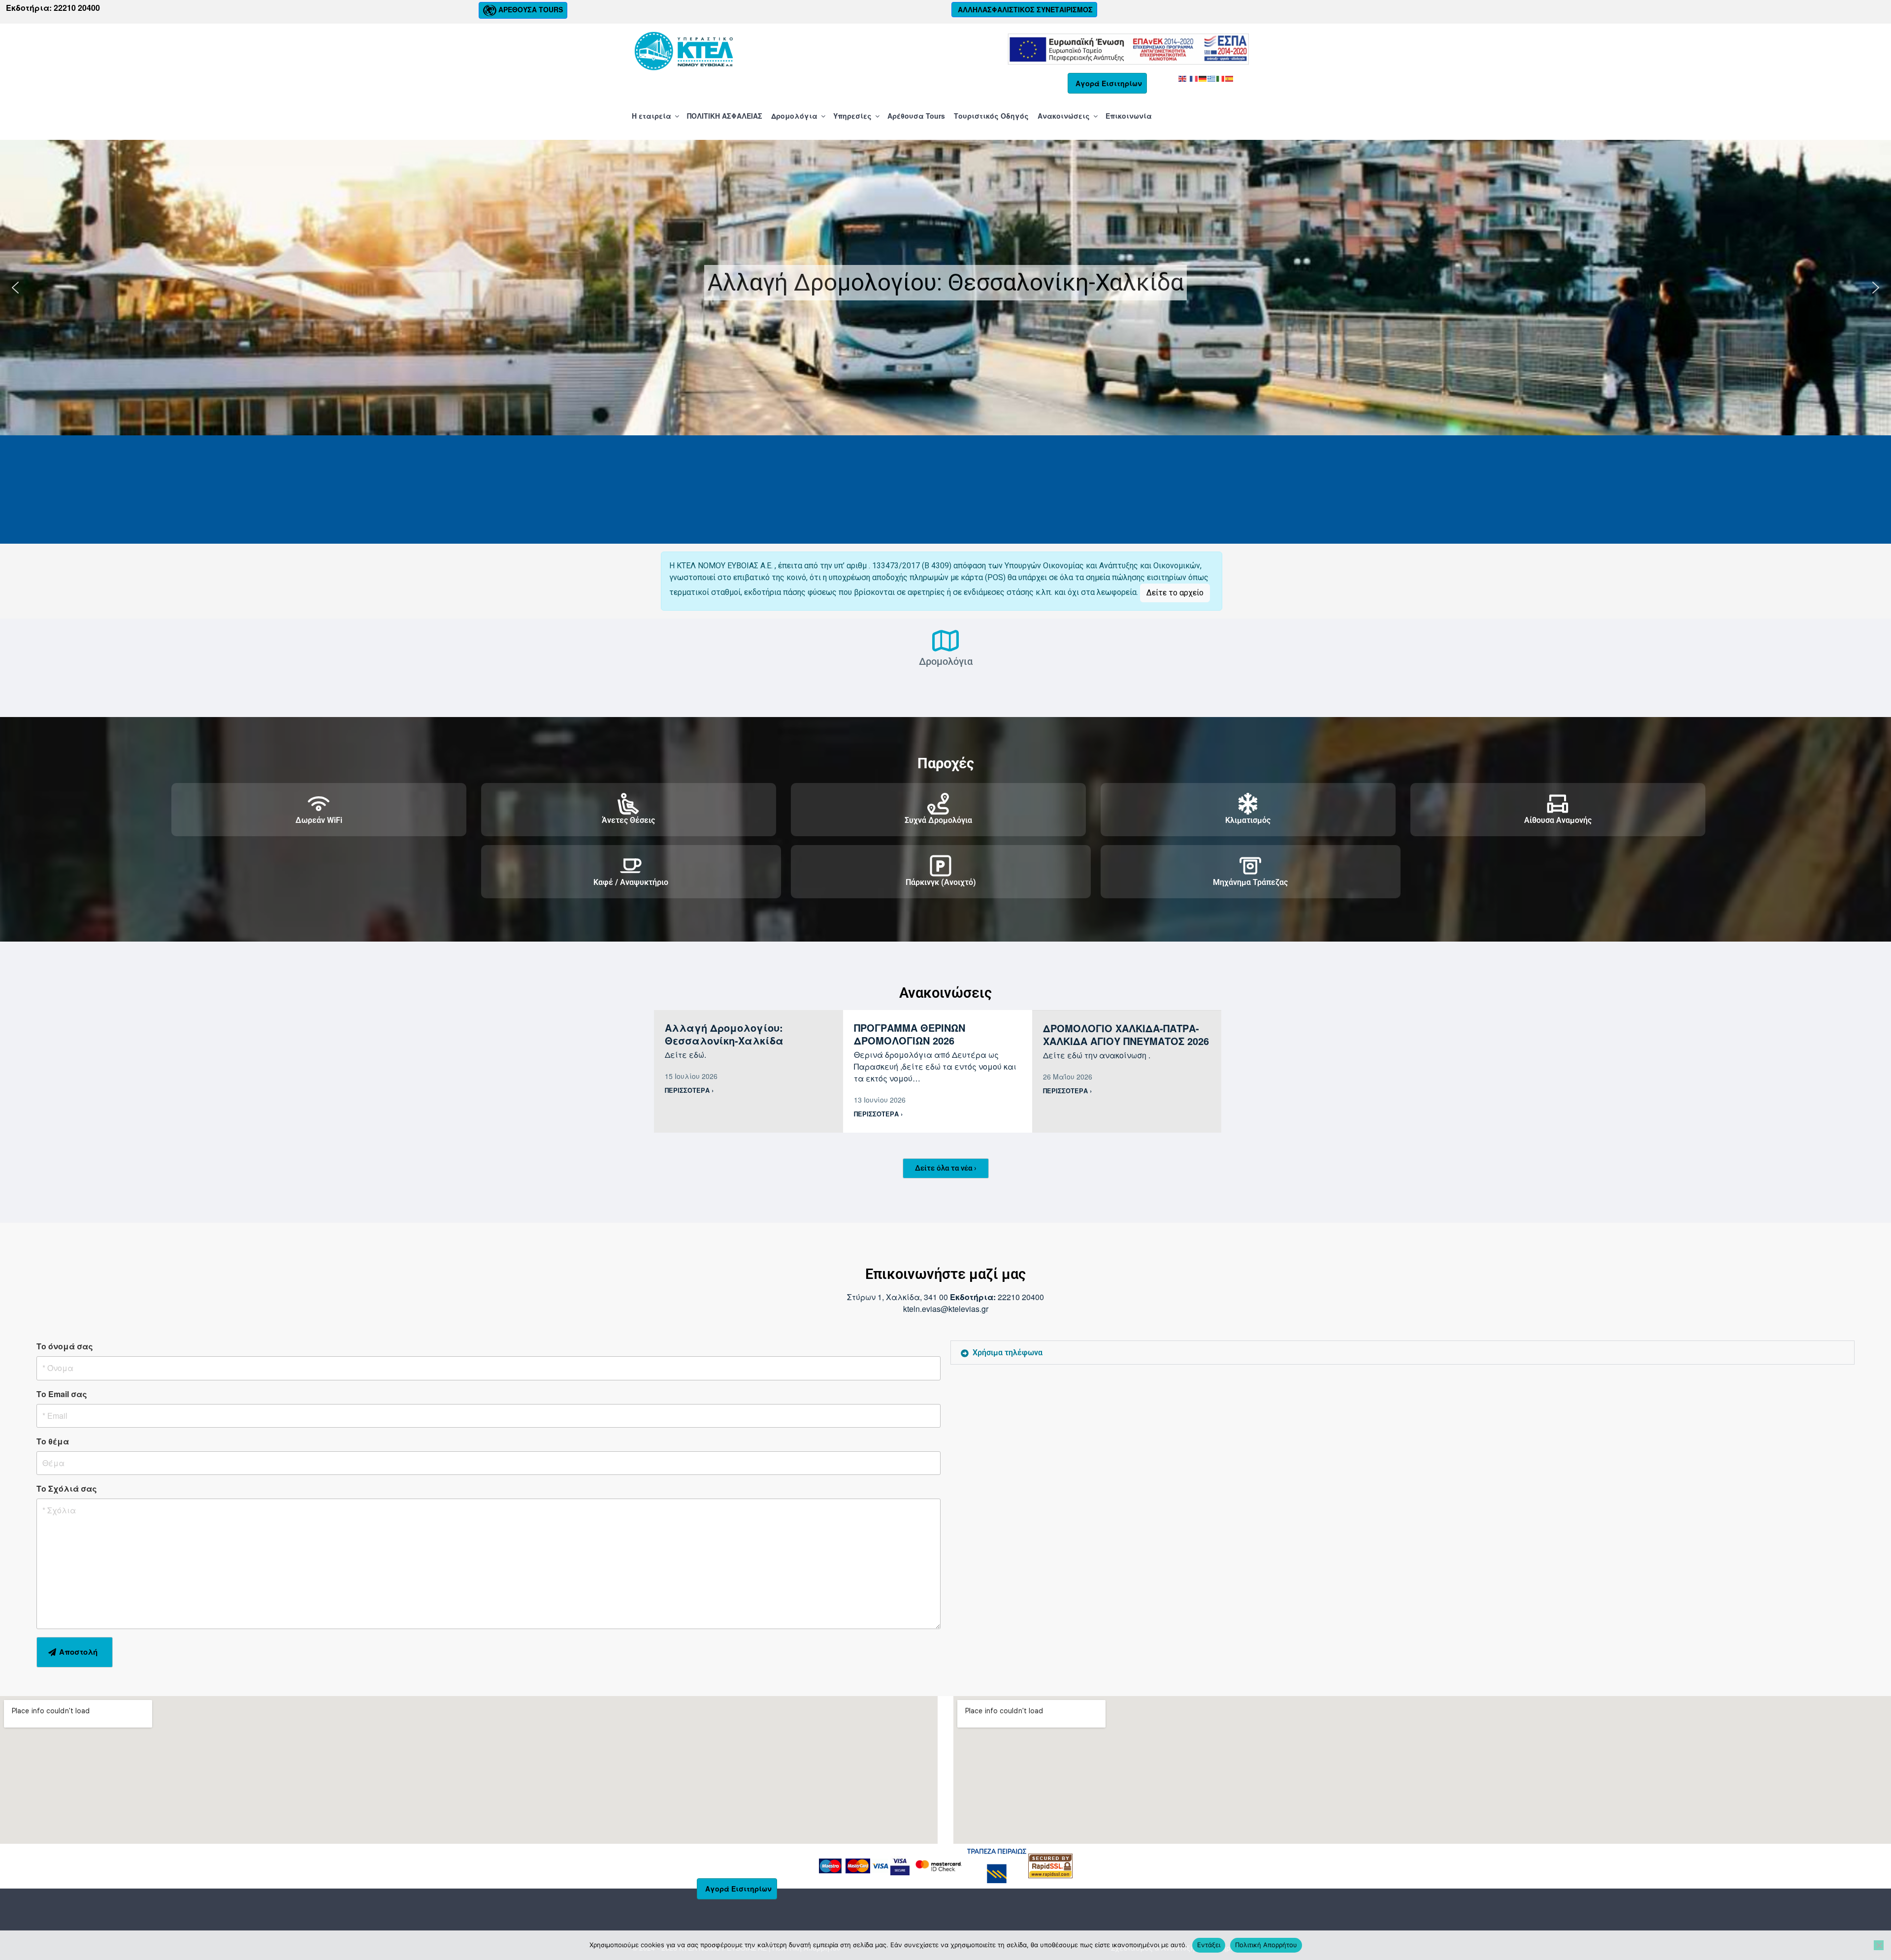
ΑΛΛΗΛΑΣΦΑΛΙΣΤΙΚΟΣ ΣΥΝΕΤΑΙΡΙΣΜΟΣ (1024, 9)
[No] (1879, 1945)
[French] (1194, 78)
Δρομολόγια (794, 116)
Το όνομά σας (65, 1346)
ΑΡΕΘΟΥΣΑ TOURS (530, 9)
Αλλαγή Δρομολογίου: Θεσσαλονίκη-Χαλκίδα (946, 282)
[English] (1183, 78)
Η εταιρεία (652, 116)
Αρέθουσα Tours (916, 116)
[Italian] (1221, 78)
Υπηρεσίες (852, 116)
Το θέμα (53, 1441)
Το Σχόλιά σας (67, 1488)
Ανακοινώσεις (1064, 116)
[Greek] (1212, 78)
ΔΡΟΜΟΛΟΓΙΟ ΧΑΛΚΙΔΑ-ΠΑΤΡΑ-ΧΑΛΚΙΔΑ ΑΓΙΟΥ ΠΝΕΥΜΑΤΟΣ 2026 (1126, 1034)
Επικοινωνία (1129, 116)
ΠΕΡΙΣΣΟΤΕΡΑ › (689, 1090)
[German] (1203, 78)
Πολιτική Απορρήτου (1266, 1945)
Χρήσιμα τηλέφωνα (1008, 1353)
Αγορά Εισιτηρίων (1109, 83)
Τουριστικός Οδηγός (991, 116)
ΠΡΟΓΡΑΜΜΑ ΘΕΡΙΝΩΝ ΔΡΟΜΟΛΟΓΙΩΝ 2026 (910, 1034)
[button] (945, 288)
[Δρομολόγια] (945, 641)
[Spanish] (1230, 78)
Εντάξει (1209, 1945)
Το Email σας (62, 1394)
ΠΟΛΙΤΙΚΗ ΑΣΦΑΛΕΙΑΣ (725, 116)
